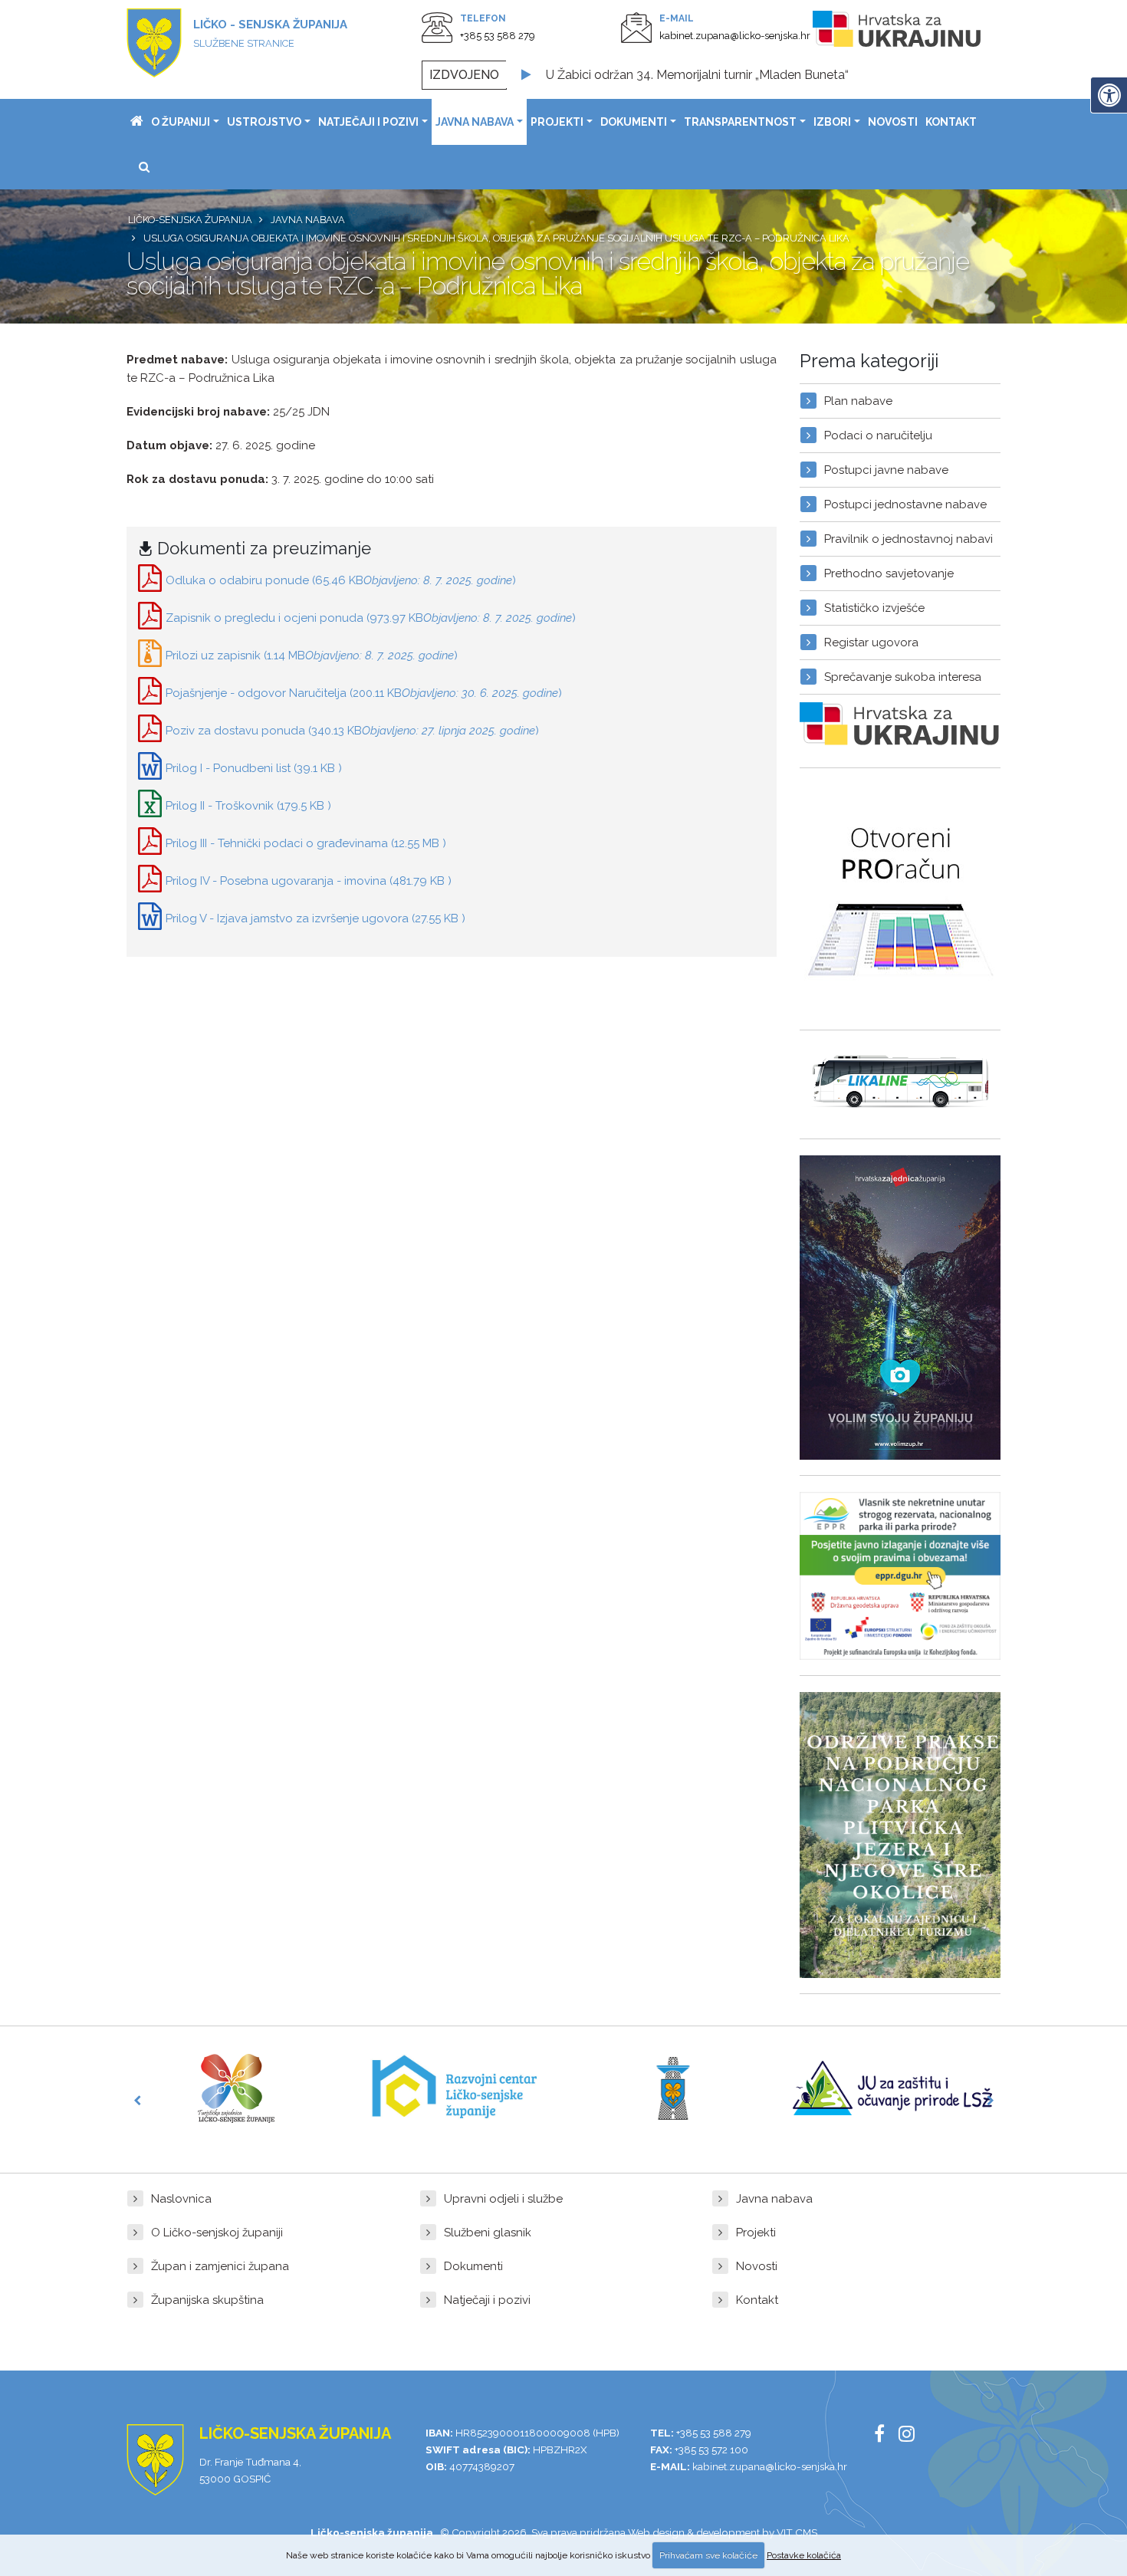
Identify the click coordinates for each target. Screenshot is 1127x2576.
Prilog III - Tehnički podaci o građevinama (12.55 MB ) (306, 843)
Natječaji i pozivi (368, 122)
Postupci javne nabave (886, 470)
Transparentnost (740, 122)
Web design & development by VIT (710, 2532)
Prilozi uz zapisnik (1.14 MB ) (312, 655)
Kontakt (951, 122)
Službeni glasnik (488, 2233)
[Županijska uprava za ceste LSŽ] (673, 2088)
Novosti (893, 122)
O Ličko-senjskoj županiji (217, 2233)
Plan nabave (858, 401)
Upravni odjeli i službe (503, 2199)
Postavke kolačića (804, 2555)
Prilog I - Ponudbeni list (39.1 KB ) (254, 768)
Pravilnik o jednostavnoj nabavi (909, 539)
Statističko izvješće (874, 608)
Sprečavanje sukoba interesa (903, 677)
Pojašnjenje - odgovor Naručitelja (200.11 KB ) (364, 693)
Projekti (557, 122)
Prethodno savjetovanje (889, 573)
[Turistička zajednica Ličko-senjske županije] (236, 2088)
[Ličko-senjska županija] (137, 122)
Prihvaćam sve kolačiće (708, 2555)
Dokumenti (634, 122)
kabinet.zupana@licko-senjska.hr (735, 36)
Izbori (832, 122)
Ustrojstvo (264, 122)
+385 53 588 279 (498, 36)
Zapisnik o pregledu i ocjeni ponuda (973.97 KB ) (371, 618)
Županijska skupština (207, 2300)
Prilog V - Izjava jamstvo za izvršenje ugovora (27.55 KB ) (315, 918)
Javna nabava (475, 122)
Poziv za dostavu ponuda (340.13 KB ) (352, 731)
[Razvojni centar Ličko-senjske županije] (455, 2088)
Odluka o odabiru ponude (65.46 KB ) (341, 580)
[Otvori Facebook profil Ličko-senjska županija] (885, 2436)
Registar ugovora (871, 642)
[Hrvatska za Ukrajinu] (912, 32)
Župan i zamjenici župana (220, 2266)
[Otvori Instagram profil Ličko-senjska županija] (912, 2436)
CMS (806, 2532)
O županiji (181, 122)
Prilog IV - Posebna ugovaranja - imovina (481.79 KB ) (309, 881)
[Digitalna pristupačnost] (1109, 95)
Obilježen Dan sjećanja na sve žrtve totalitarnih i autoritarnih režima (733, 75)
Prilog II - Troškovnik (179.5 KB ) (248, 806)
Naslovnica (181, 2199)
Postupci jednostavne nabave (905, 504)
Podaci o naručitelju (878, 435)
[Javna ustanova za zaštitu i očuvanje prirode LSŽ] (892, 2088)
